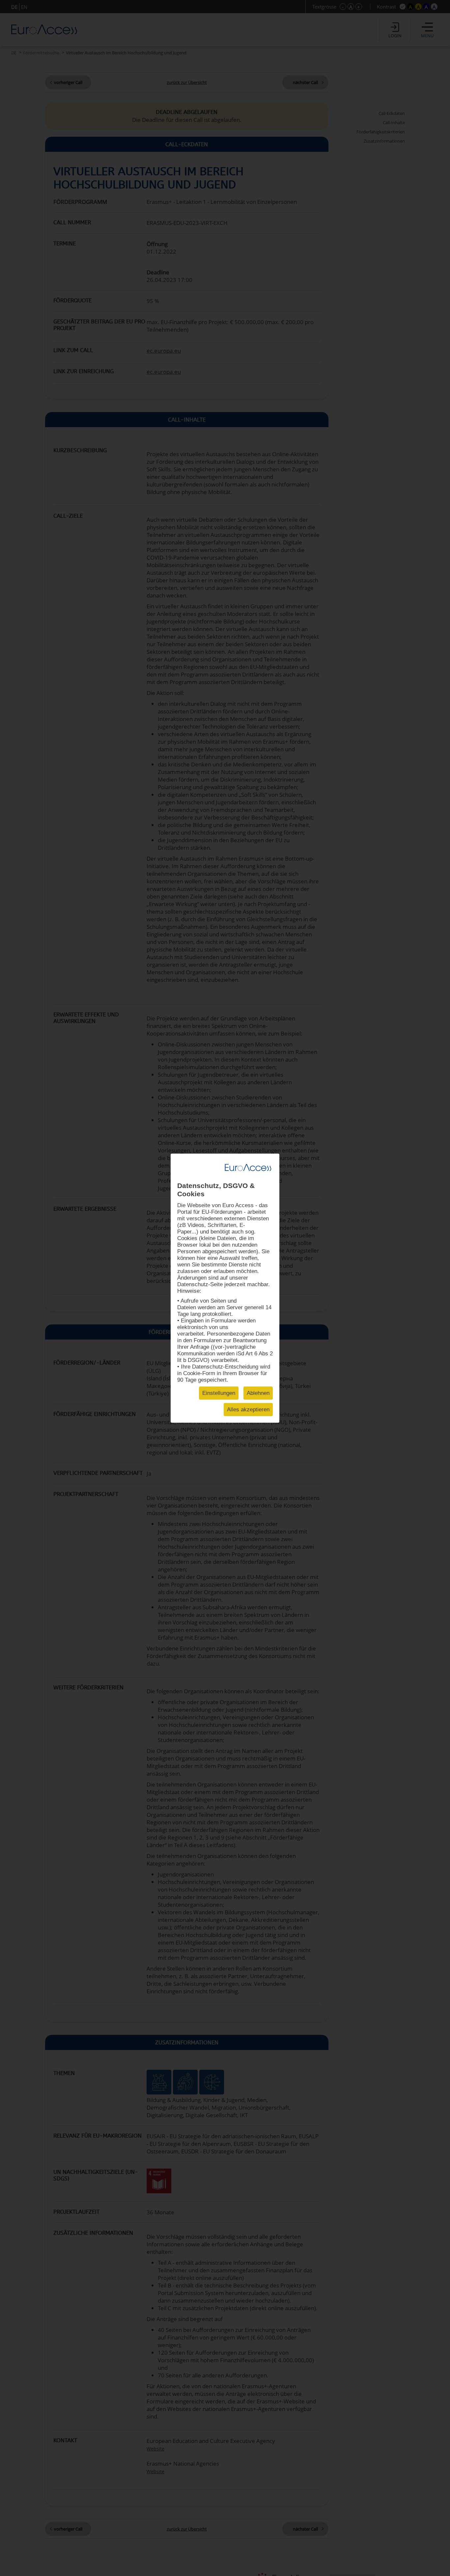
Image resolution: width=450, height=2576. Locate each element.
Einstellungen (219, 1393)
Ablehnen (258, 1393)
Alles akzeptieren (248, 1409)
